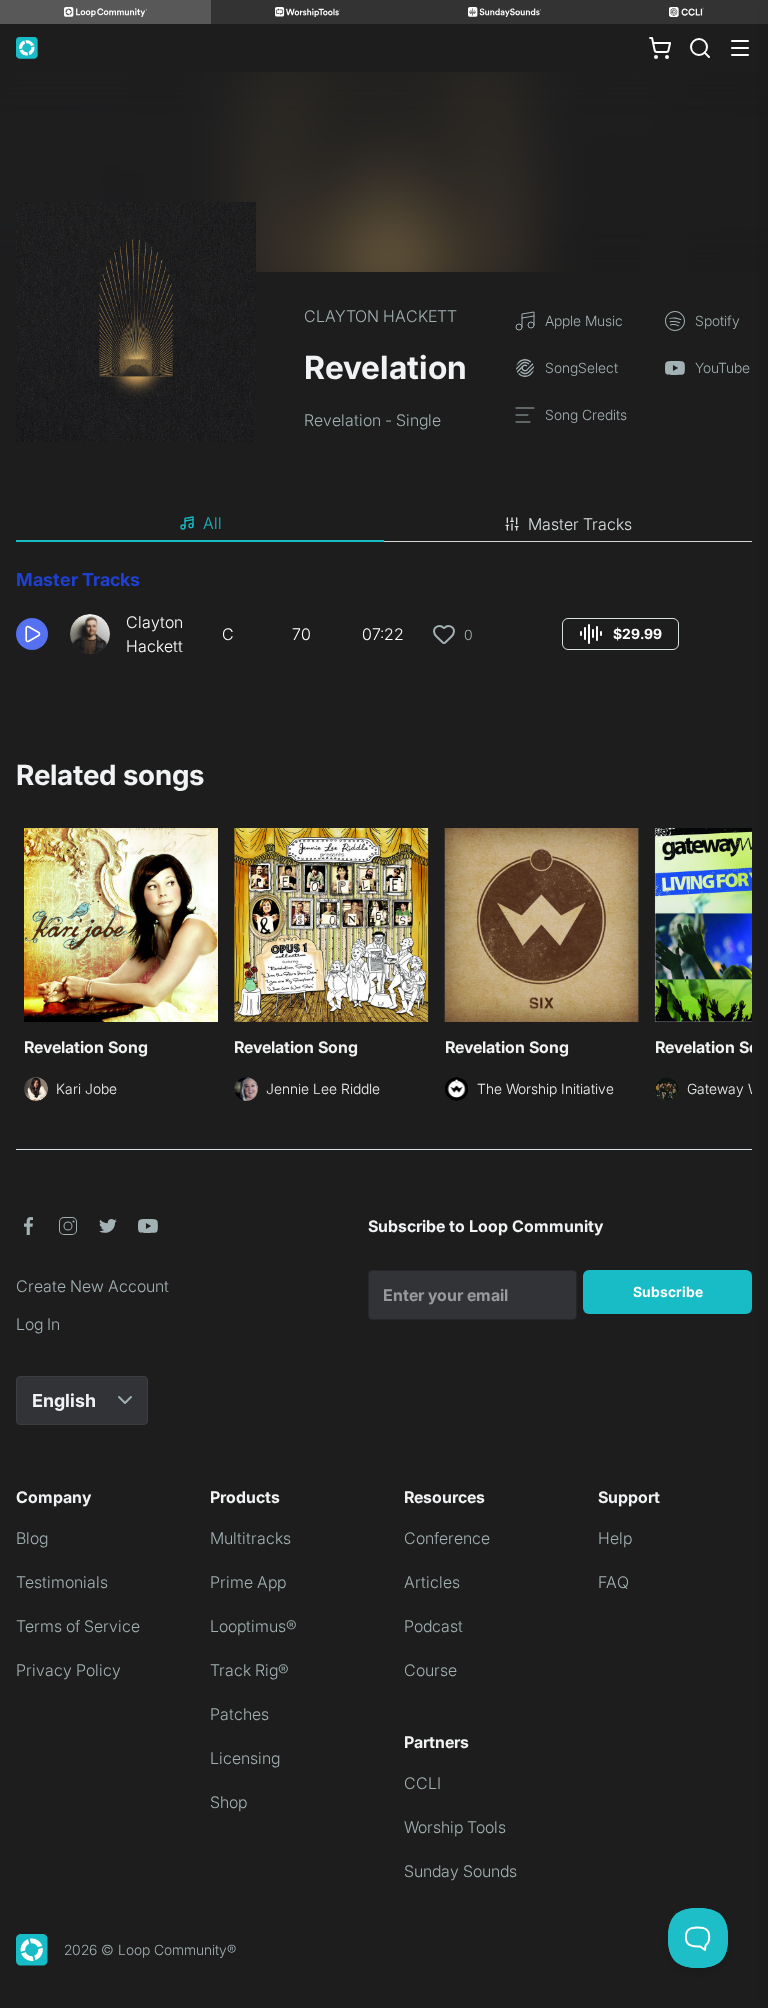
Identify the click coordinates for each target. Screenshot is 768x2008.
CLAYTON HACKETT (380, 316)
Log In (38, 1324)
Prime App (248, 1582)
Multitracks (250, 1538)
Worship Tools (455, 1827)
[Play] (32, 634)
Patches (239, 1714)
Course (430, 1670)
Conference (447, 1538)
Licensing (245, 1758)
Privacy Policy (68, 1670)
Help (615, 1538)
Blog (32, 1538)
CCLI (422, 1783)
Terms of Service (78, 1626)
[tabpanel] (384, 620)
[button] (35, 634)
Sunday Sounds (460, 1871)
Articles (432, 1582)
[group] (620, 634)
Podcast (433, 1626)
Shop (228, 1802)
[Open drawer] (740, 48)
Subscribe (668, 1291)
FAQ (613, 1582)
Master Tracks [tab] (580, 524)
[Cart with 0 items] (660, 48)
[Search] (700, 48)
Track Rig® (249, 1670)
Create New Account (92, 1286)
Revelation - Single (372, 420)
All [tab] (212, 523)
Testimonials (62, 1582)
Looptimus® (253, 1626)
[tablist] (384, 524)
